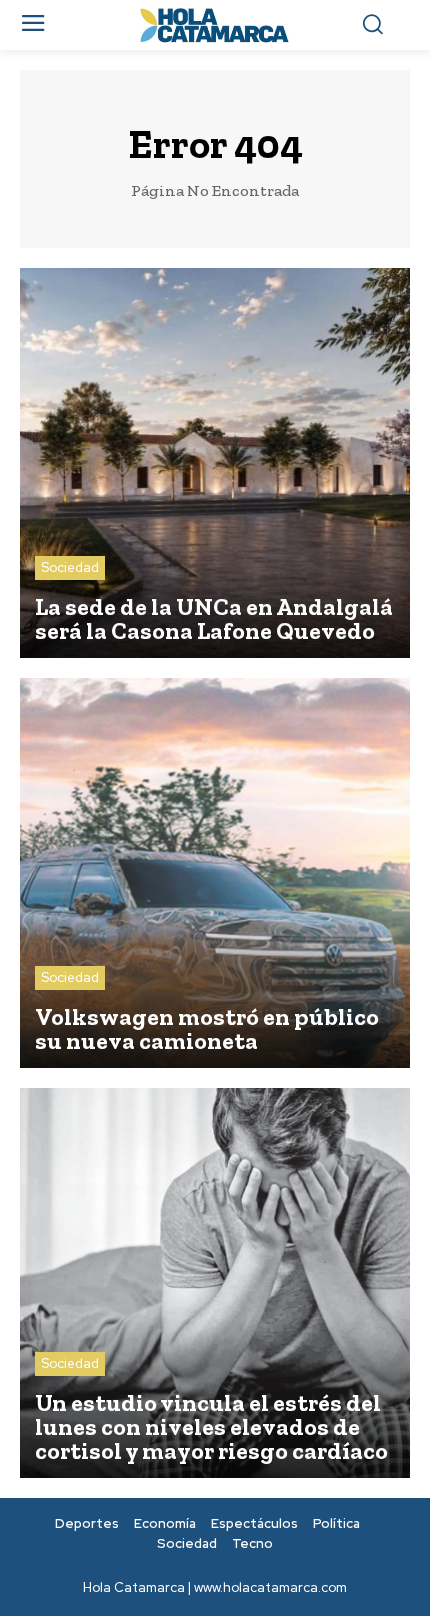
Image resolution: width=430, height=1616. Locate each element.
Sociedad (70, 567)
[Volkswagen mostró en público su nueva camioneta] (215, 873)
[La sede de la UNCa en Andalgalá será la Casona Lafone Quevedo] (215, 463)
